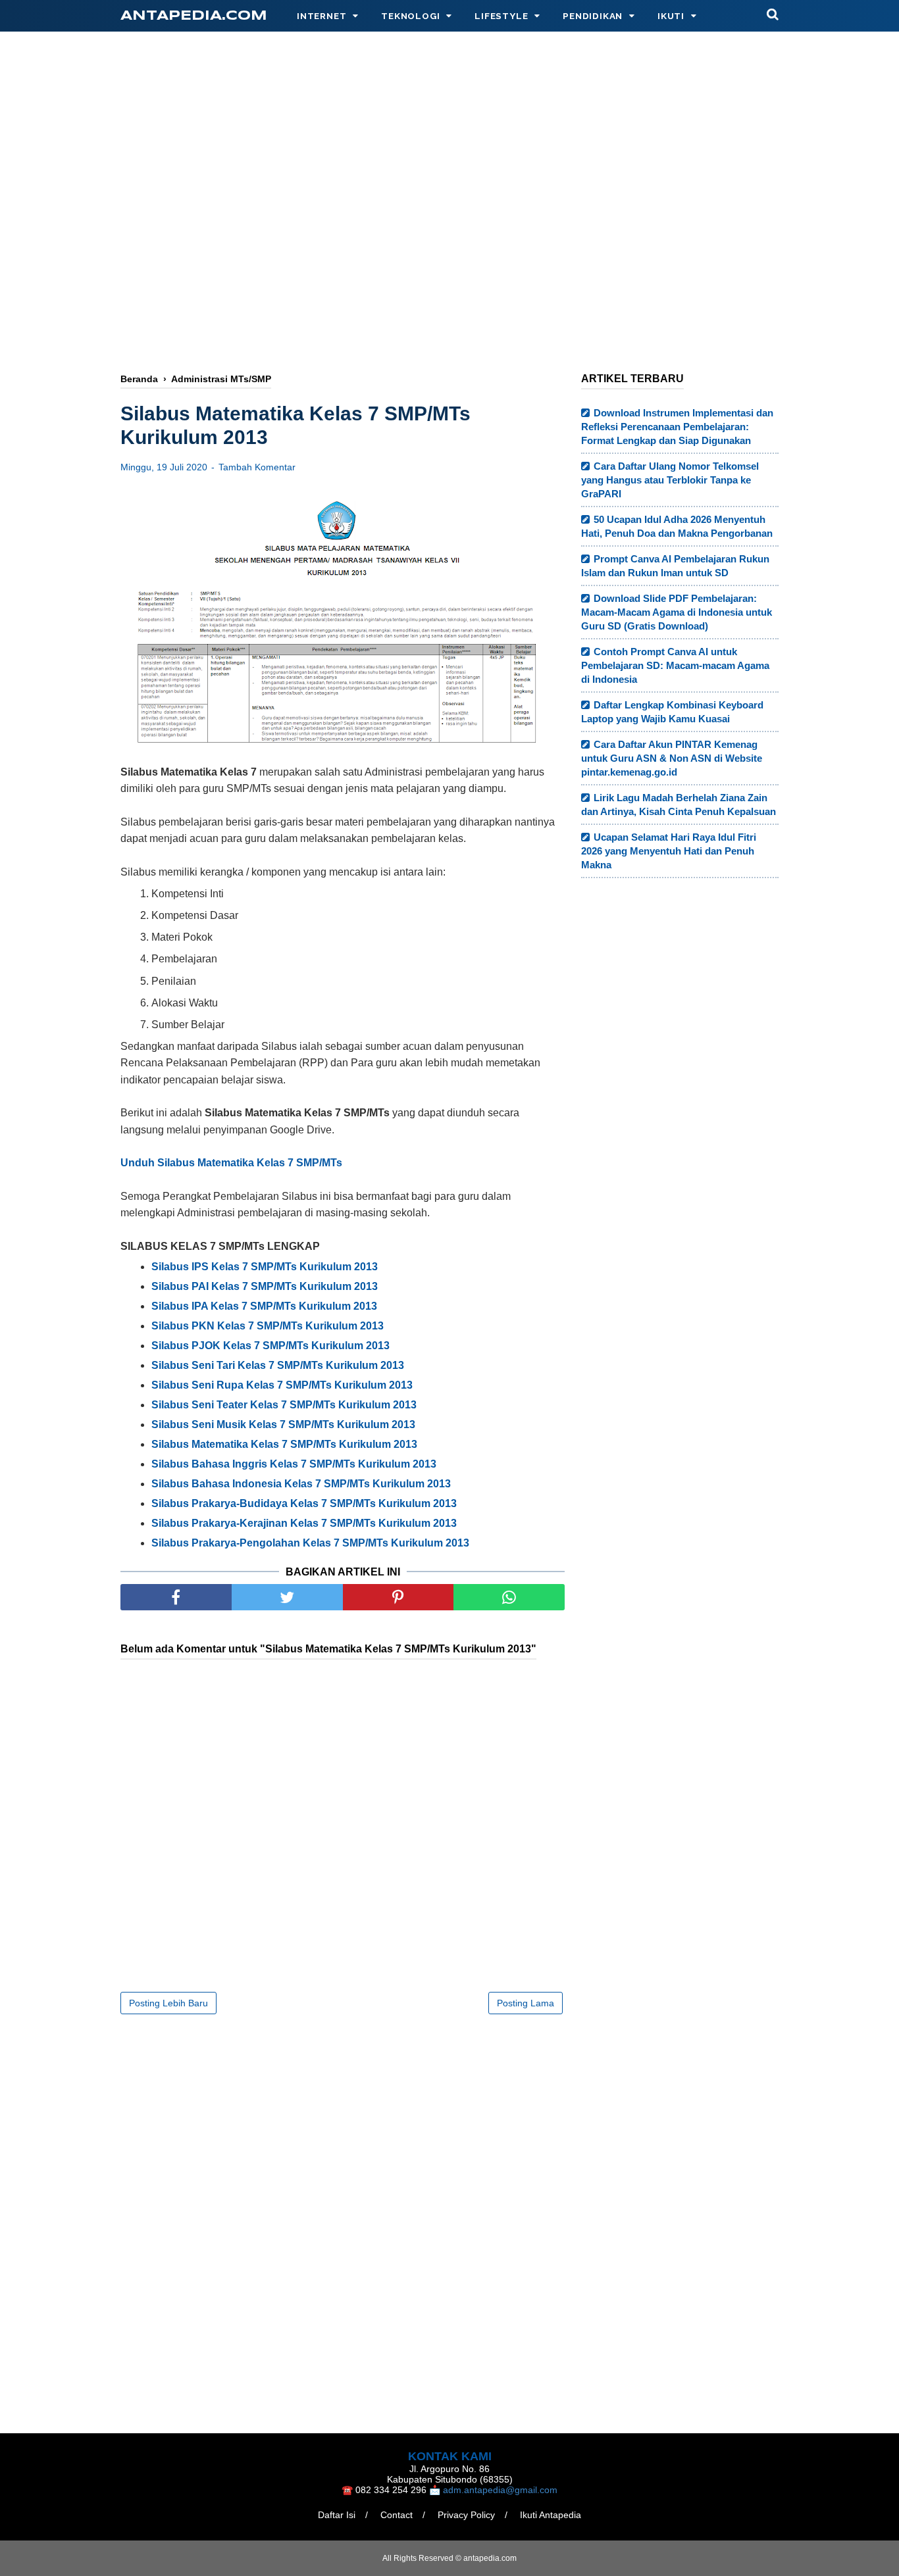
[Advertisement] (449, 156)
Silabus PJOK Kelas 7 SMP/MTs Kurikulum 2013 (270, 1346)
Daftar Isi (337, 2515)
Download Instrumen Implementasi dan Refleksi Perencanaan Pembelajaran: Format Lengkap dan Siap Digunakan (677, 427)
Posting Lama (526, 2003)
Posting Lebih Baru (168, 2003)
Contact (397, 2515)
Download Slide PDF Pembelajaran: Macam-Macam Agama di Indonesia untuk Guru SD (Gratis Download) (677, 612)
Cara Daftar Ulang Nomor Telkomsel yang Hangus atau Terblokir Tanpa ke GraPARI (670, 480)
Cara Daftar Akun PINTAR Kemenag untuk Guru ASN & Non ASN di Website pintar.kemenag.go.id (672, 758)
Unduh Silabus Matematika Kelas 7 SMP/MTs (231, 1163)
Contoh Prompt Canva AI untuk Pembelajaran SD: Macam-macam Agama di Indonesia (675, 665)
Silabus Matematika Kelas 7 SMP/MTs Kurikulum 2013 (284, 1444)
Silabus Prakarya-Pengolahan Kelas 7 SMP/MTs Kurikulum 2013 (310, 1543)
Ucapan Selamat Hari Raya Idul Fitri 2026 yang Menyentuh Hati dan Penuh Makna (669, 851)
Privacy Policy (466, 2515)
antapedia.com (194, 16)
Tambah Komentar (257, 467)
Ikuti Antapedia (551, 2515)
